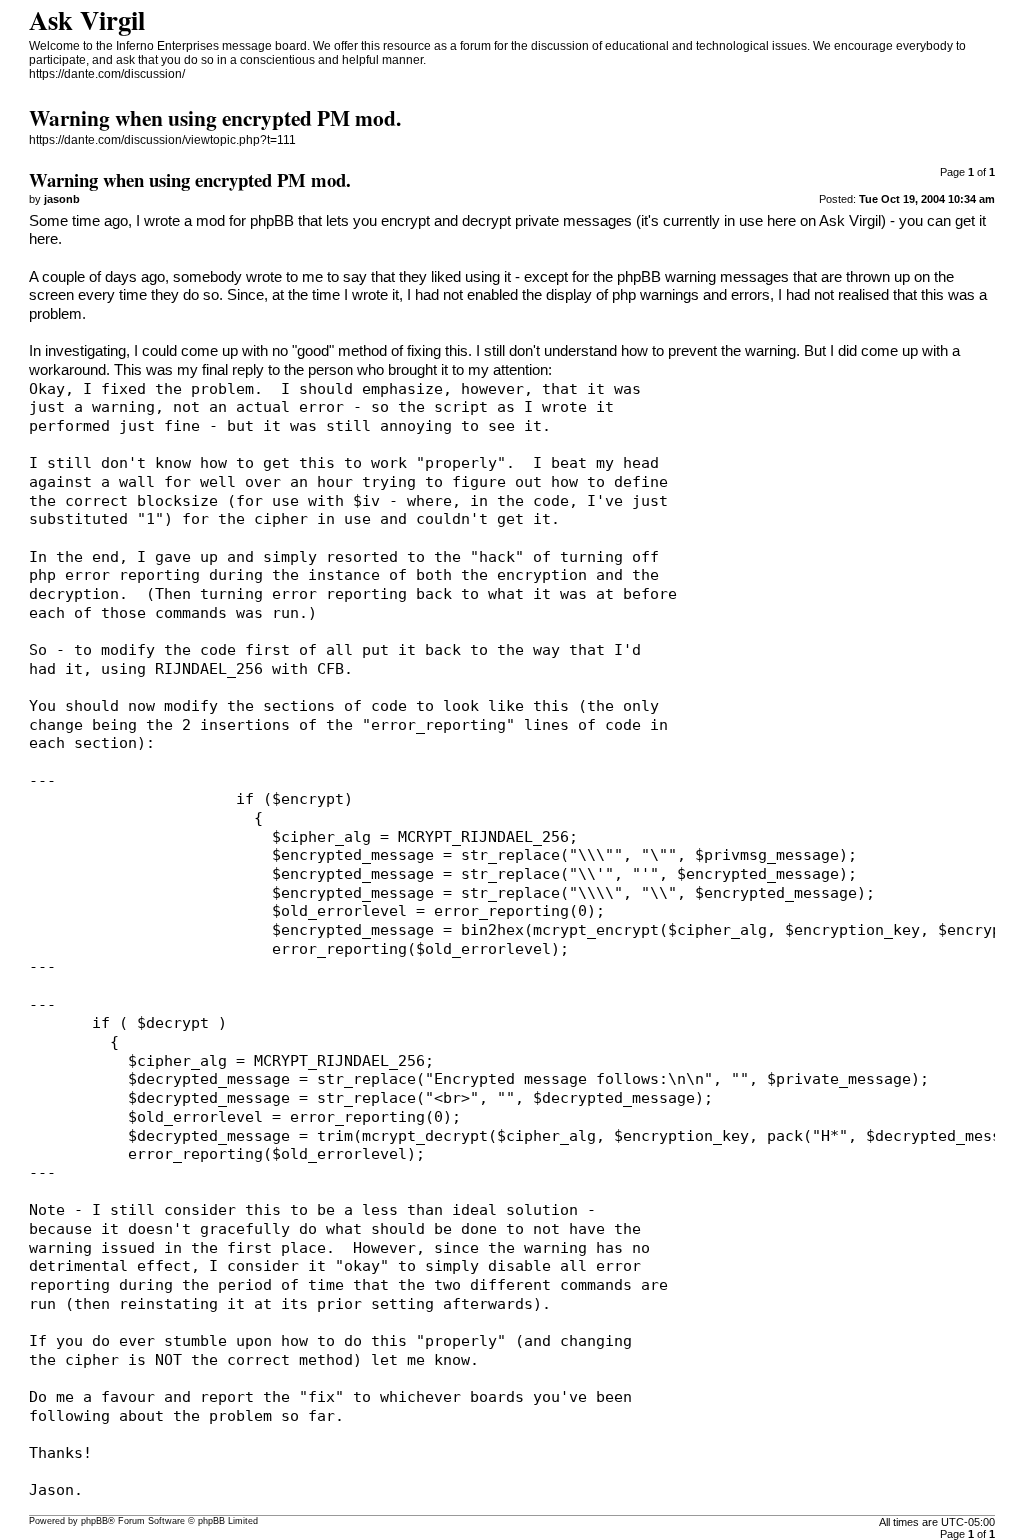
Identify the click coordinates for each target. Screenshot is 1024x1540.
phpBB (94, 1521)
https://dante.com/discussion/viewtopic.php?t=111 (162, 140)
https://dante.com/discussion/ (107, 74)
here (43, 239)
